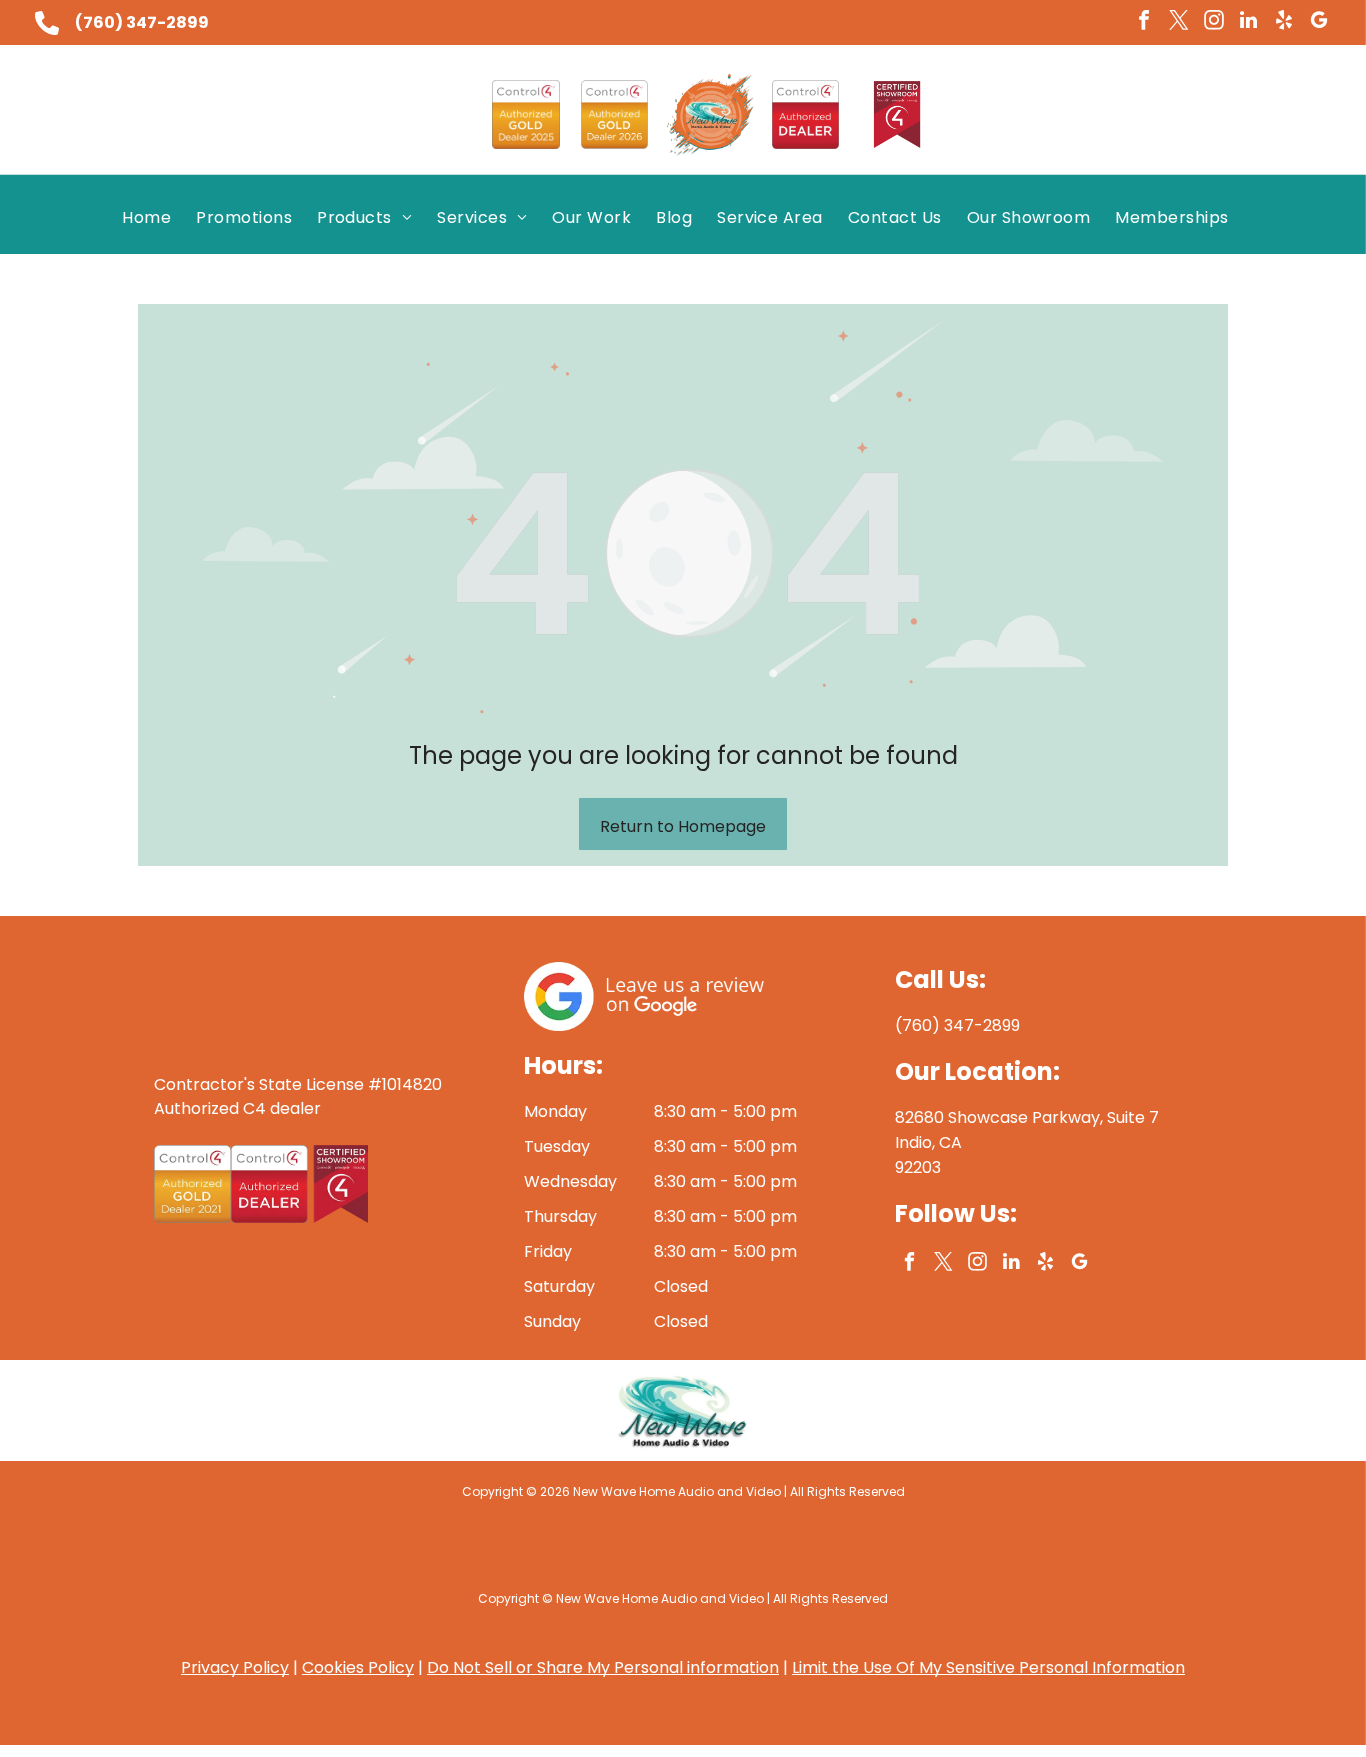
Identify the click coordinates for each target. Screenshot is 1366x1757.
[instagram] (1214, 22)
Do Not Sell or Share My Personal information (603, 1667)
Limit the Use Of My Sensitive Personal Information (988, 1667)
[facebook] (1144, 22)
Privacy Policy (235, 1667)
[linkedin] (1249, 22)
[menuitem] (154, 217)
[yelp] (1284, 22)
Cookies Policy (358, 1667)
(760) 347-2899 (142, 22)
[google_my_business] (1319, 22)
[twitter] (1179, 22)
